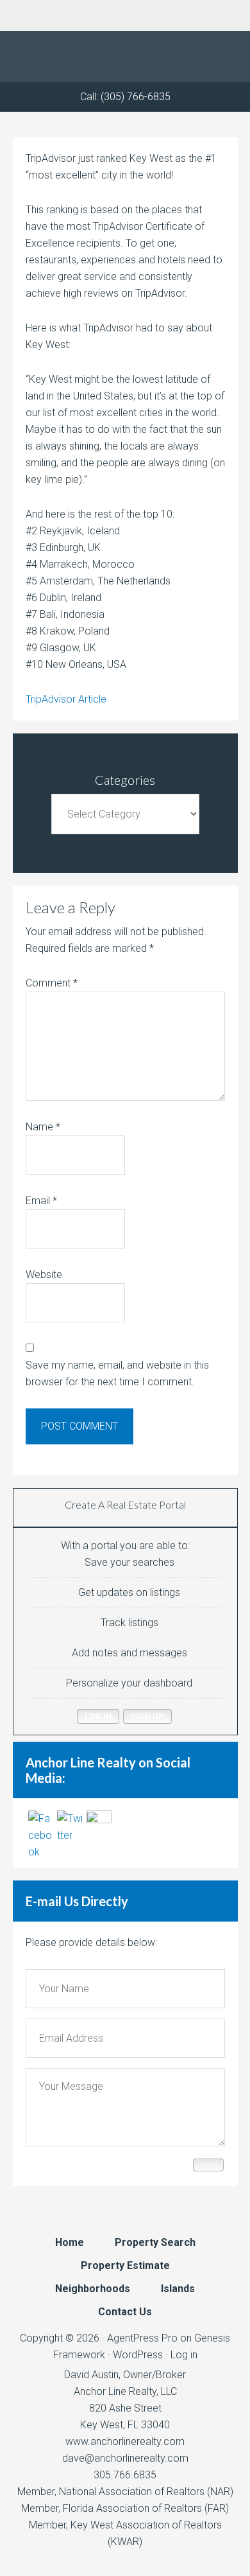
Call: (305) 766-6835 (125, 97)
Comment (52, 983)
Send (208, 2165)
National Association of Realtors (132, 2492)
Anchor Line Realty (125, 57)
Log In (98, 1716)
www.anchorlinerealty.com (125, 2441)
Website (44, 1275)
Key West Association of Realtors (146, 2525)
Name (43, 1127)
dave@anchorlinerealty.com (125, 2458)
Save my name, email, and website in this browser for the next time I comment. (117, 1373)
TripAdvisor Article (66, 699)
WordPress (138, 2355)
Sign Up (147, 1716)
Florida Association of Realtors (132, 2508)
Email (41, 1201)
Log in (184, 2355)
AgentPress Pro (142, 2338)
